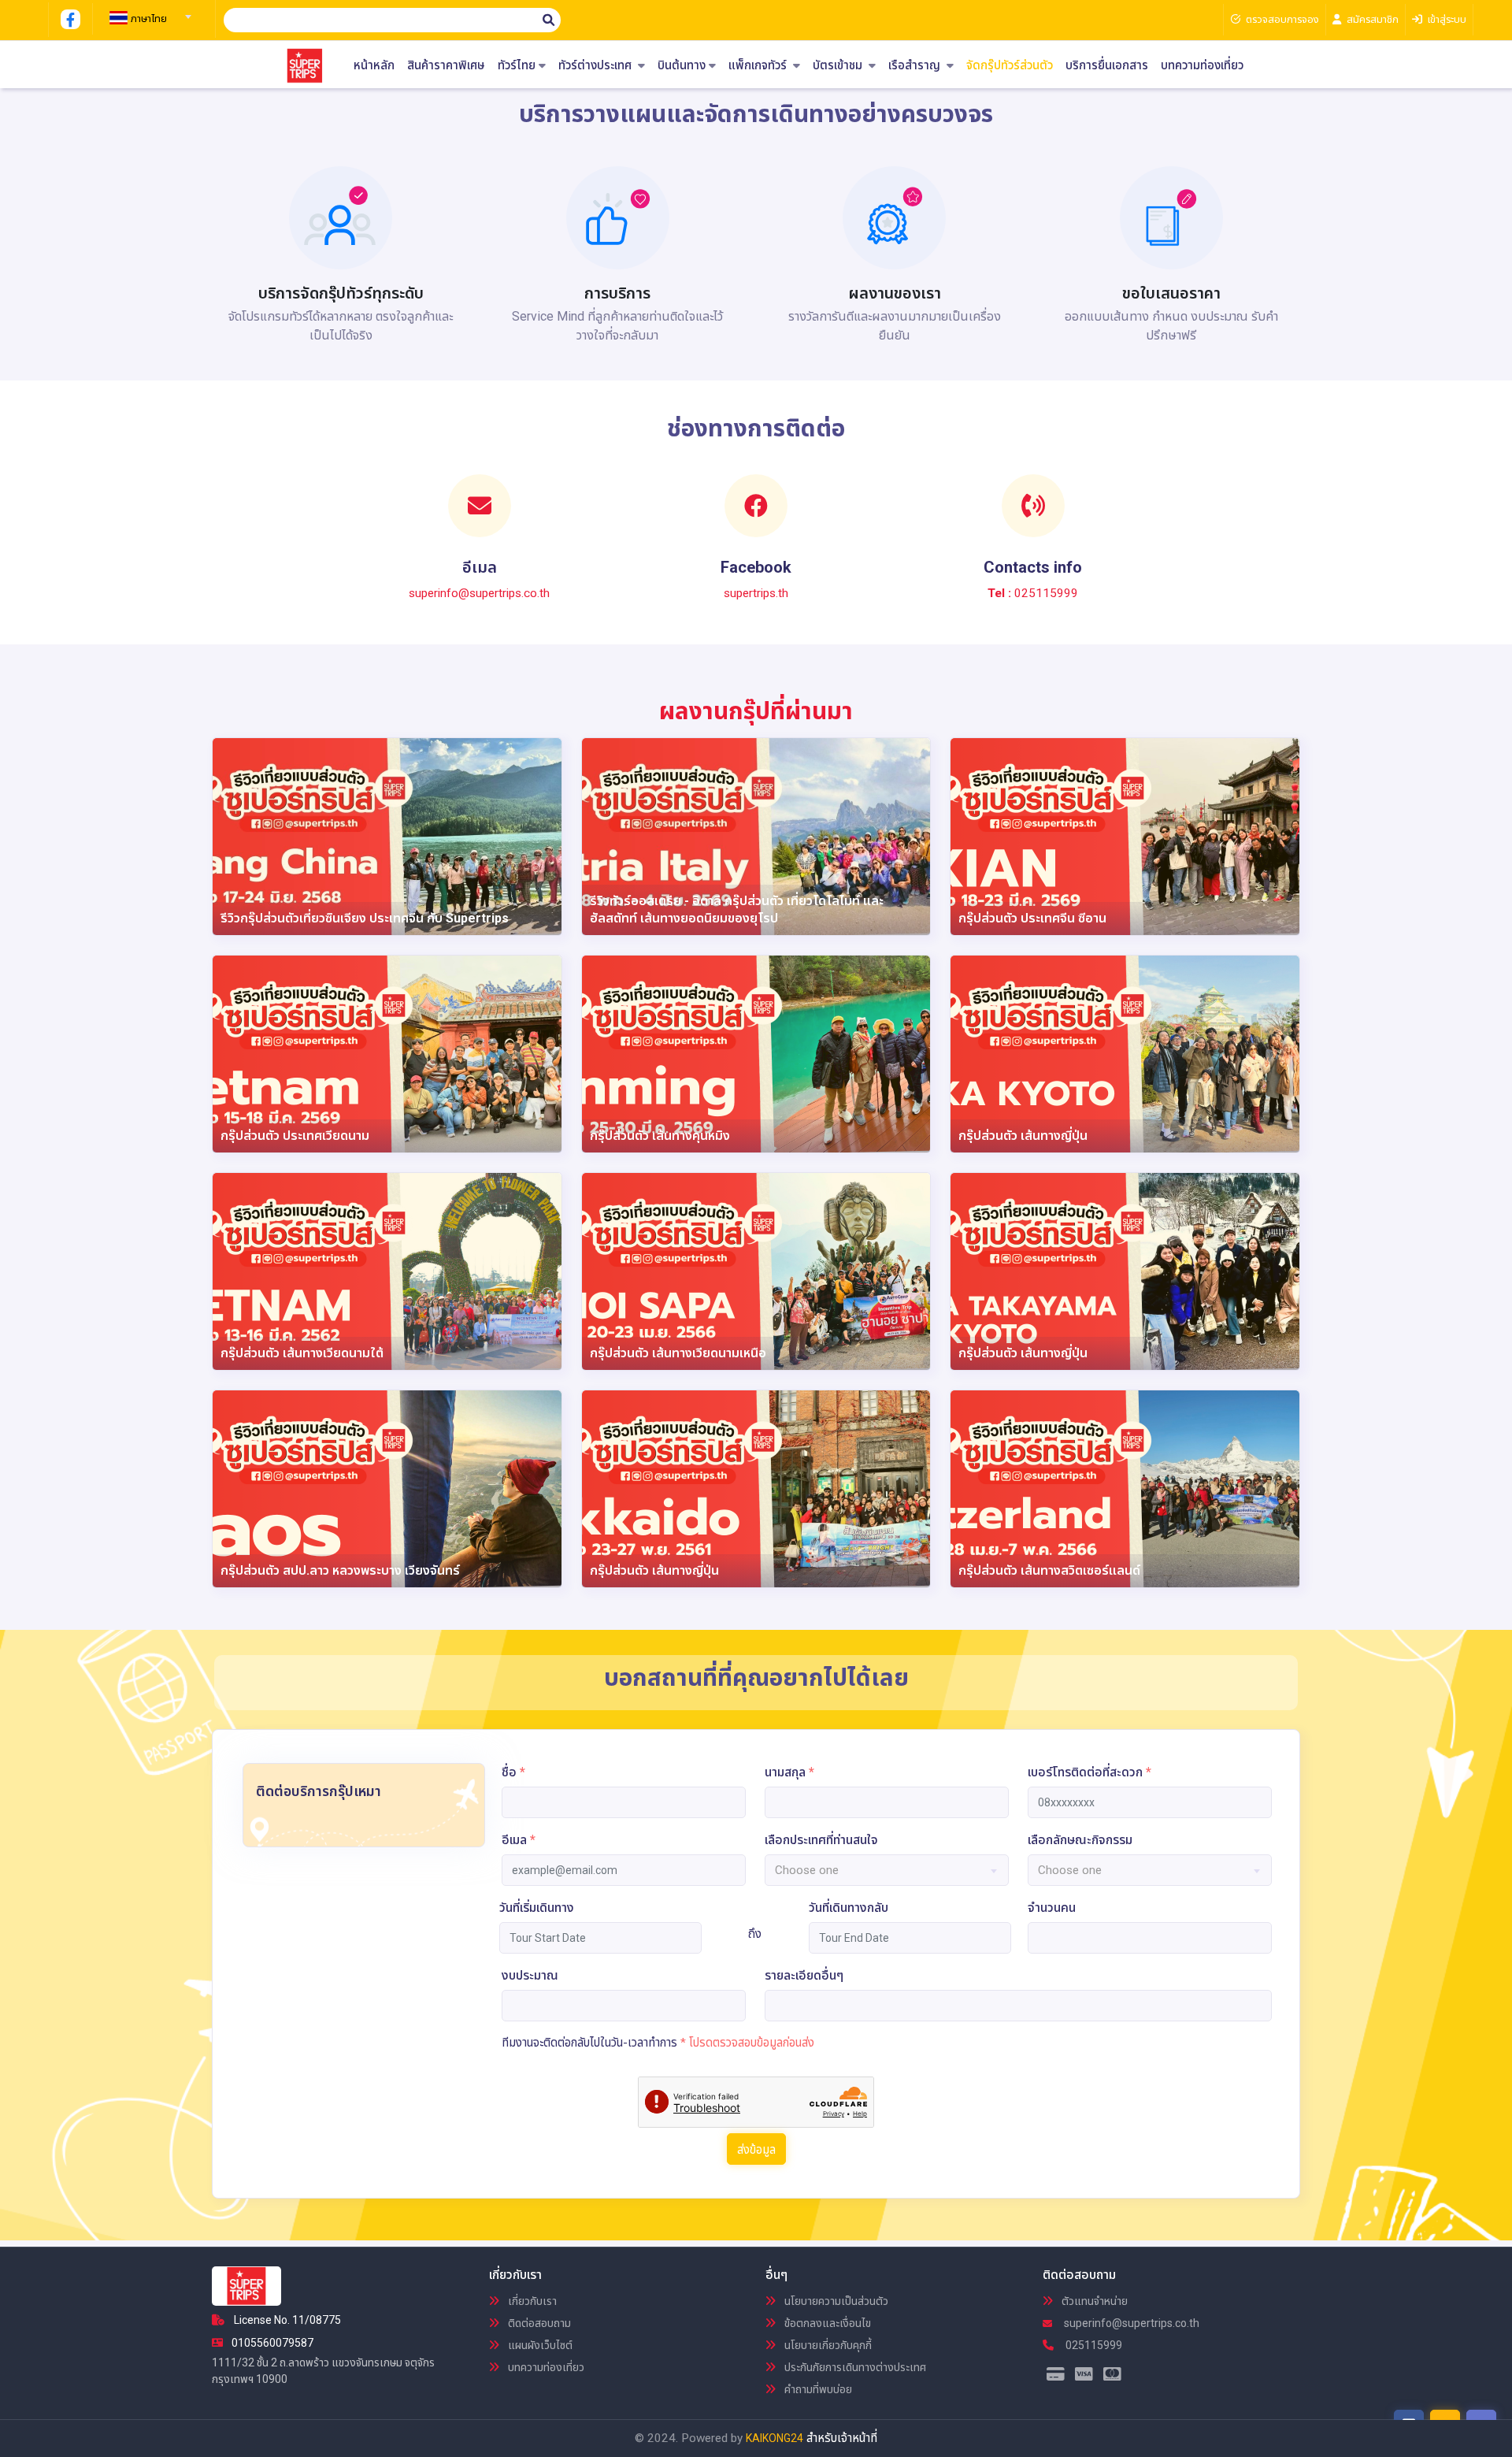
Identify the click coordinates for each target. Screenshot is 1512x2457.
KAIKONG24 (775, 2438)
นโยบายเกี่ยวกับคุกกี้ (827, 2345)
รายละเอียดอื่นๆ (804, 1975)
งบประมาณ (530, 1975)
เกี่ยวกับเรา (531, 2301)
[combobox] (148, 12)
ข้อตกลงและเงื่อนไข (826, 2323)
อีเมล (519, 1840)
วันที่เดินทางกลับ (849, 1908)
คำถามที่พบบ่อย (817, 2389)
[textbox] (148, 19)
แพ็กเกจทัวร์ (759, 66)
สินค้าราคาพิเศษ (446, 66)
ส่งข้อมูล (756, 2150)
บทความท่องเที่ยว (1202, 66)
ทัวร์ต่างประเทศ (597, 66)
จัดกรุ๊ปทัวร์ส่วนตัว (1010, 66)
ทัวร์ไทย (517, 66)
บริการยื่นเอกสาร (1107, 66)
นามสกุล (789, 1772)
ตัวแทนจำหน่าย (1093, 2301)
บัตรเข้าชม (839, 66)
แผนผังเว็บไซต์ (539, 2345)
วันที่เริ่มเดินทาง (537, 1908)
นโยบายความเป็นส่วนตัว (835, 2301)
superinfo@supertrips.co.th (1130, 2323)
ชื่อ (513, 1772)
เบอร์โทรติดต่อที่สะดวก (1090, 1772)
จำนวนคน (1052, 1908)
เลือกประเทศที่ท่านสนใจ (821, 1840)
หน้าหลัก (374, 66)
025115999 (1093, 2345)
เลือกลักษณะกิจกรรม (1080, 1840)
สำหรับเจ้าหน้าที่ (842, 2438)
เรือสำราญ (916, 66)
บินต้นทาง (682, 66)
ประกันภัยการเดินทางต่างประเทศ (854, 2367)
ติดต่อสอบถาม (538, 2323)
